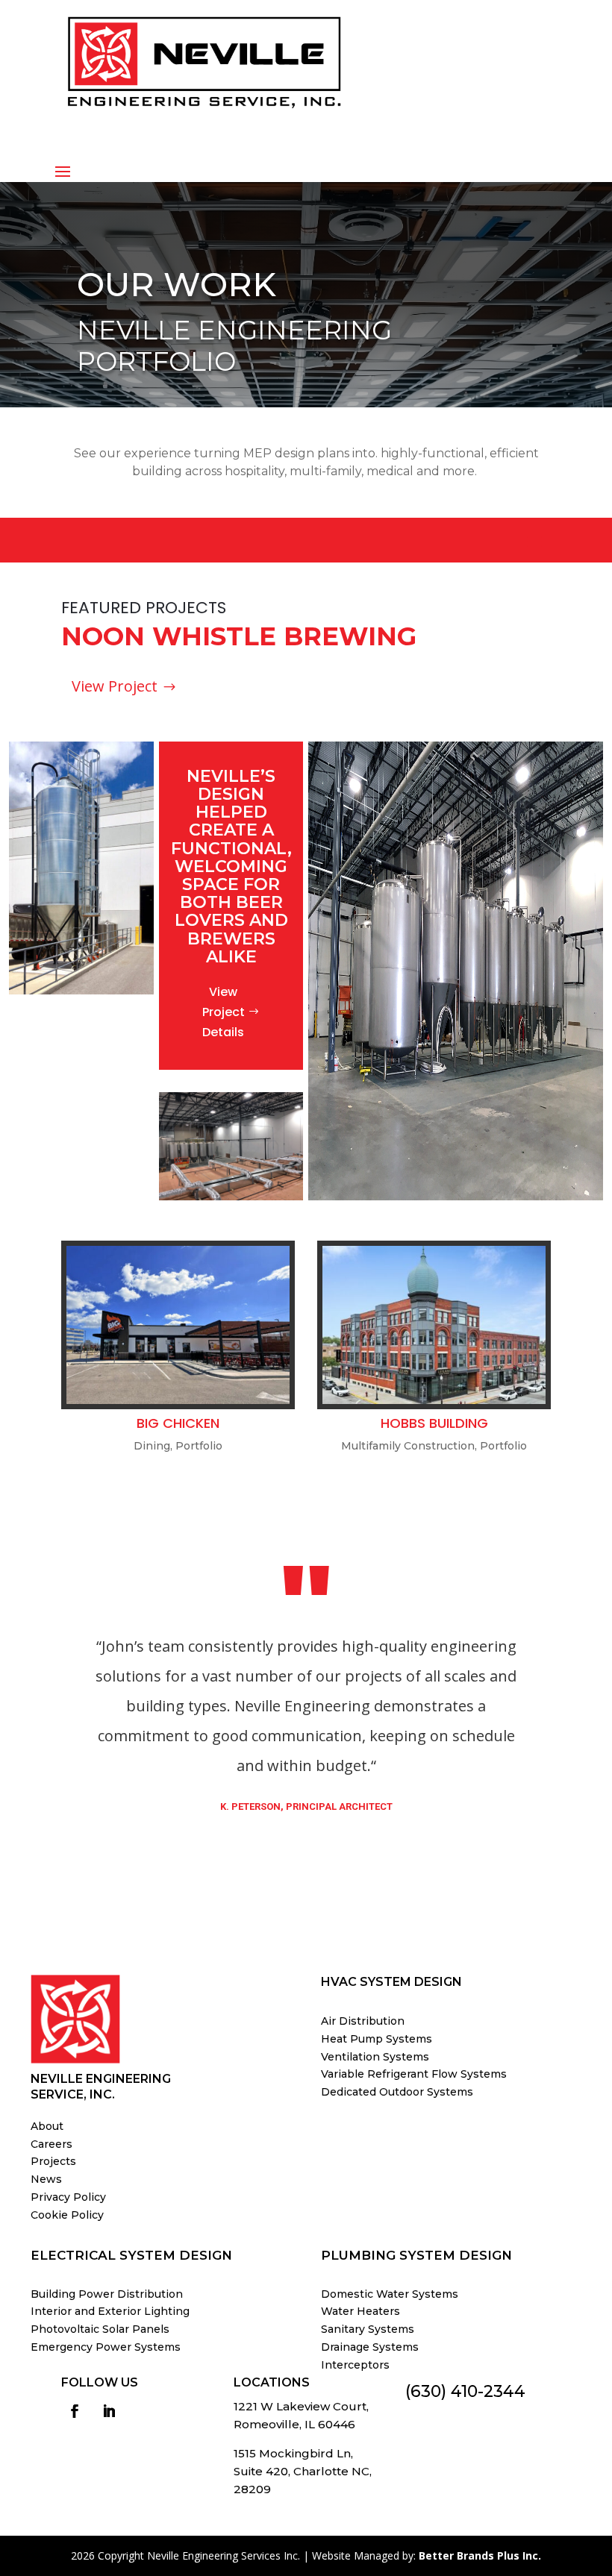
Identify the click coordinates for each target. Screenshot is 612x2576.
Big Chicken (178, 1423)
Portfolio (199, 1446)
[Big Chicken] (178, 1325)
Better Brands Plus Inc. (480, 2555)
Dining (152, 1446)
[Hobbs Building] (434, 1325)
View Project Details (224, 1012)
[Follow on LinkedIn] (109, 2411)
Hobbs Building (434, 1423)
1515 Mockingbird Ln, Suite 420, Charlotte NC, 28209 (303, 2471)
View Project (115, 687)
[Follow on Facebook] (75, 2411)
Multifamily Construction (408, 1446)
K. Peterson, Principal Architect (306, 1806)
